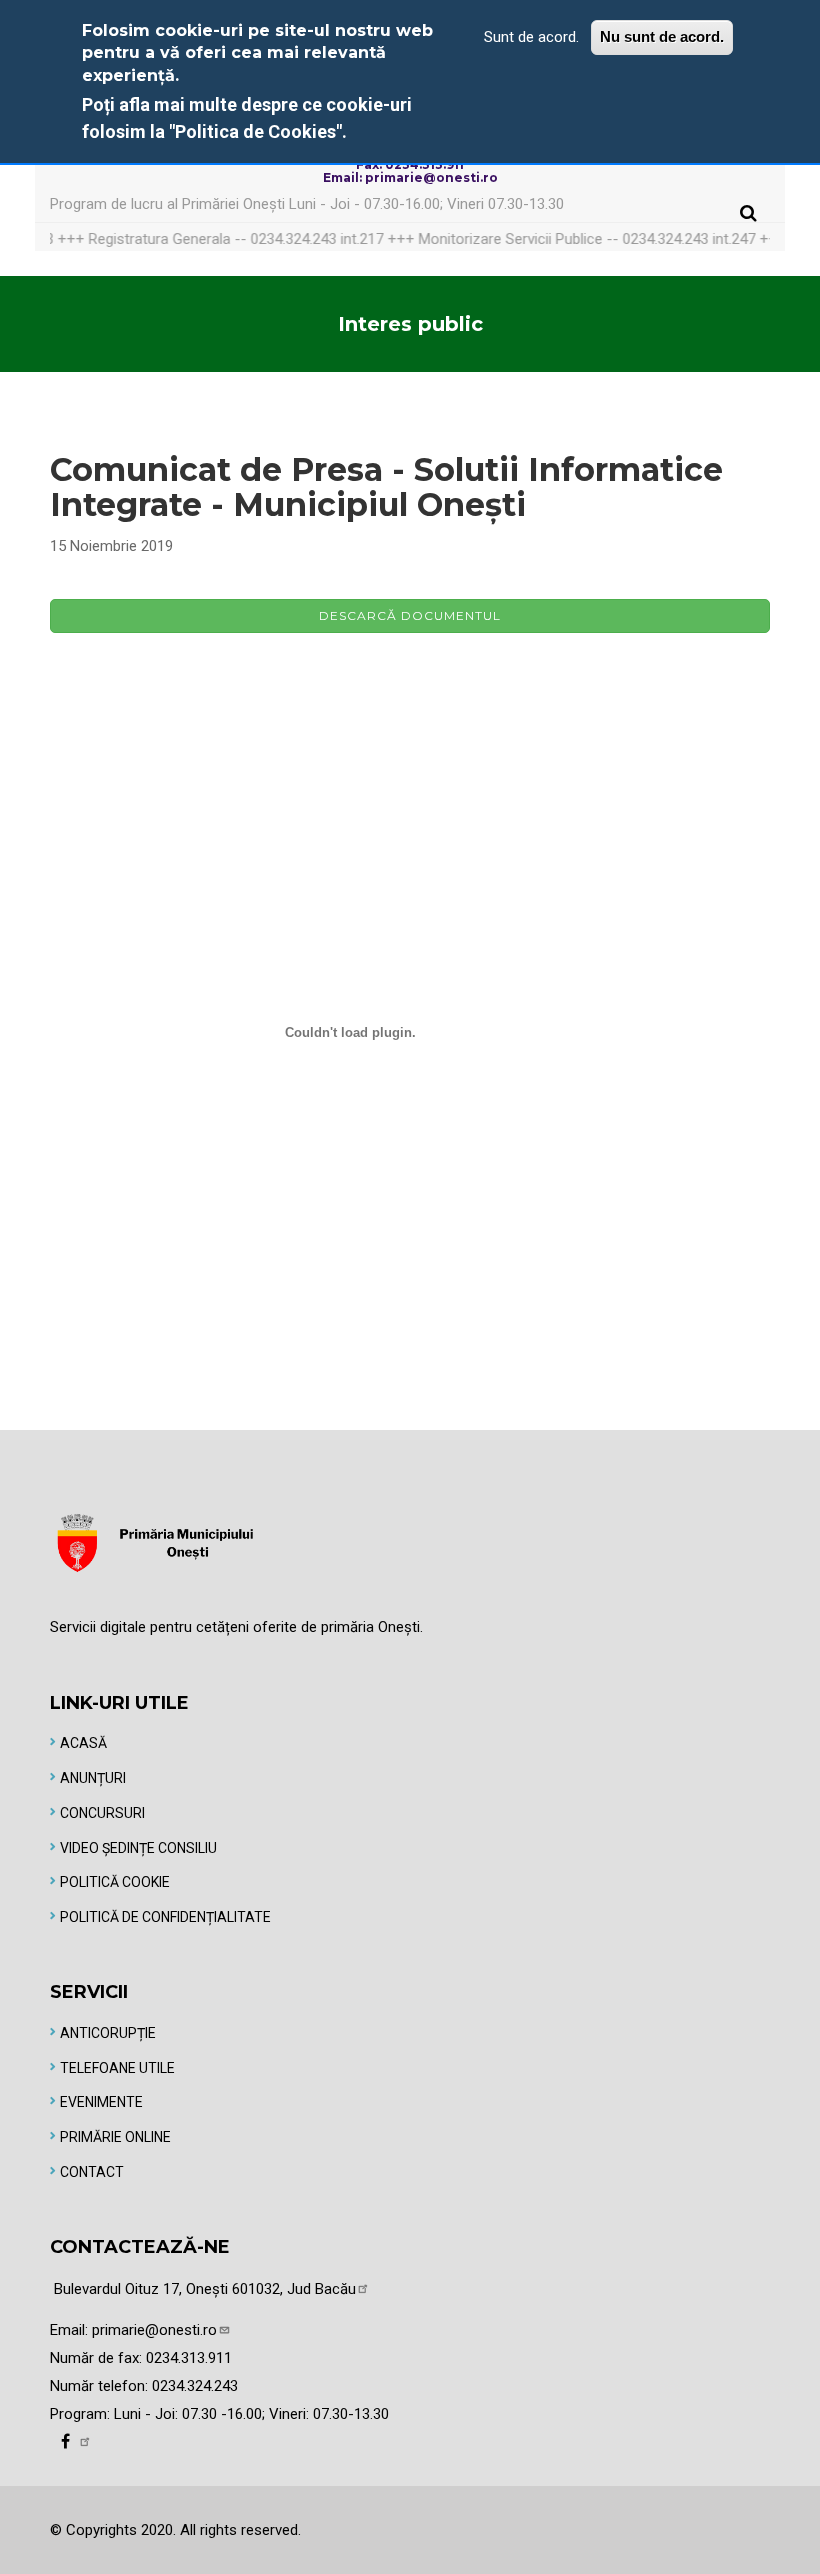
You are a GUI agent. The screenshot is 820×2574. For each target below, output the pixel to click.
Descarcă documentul (410, 615)
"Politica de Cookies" (255, 131)
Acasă (83, 1743)
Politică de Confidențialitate (165, 1917)
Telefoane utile (117, 2068)
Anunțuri (93, 1778)
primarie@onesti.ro (154, 2330)
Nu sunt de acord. (662, 36)
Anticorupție (108, 2033)
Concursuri (102, 1813)
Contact (92, 2172)
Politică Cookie (115, 1882)
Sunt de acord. (531, 37)
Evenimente (101, 2102)
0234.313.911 (189, 2358)
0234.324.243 (195, 2386)
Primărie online (115, 2137)
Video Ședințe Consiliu (138, 1848)
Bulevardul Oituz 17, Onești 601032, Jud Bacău (205, 2289)
